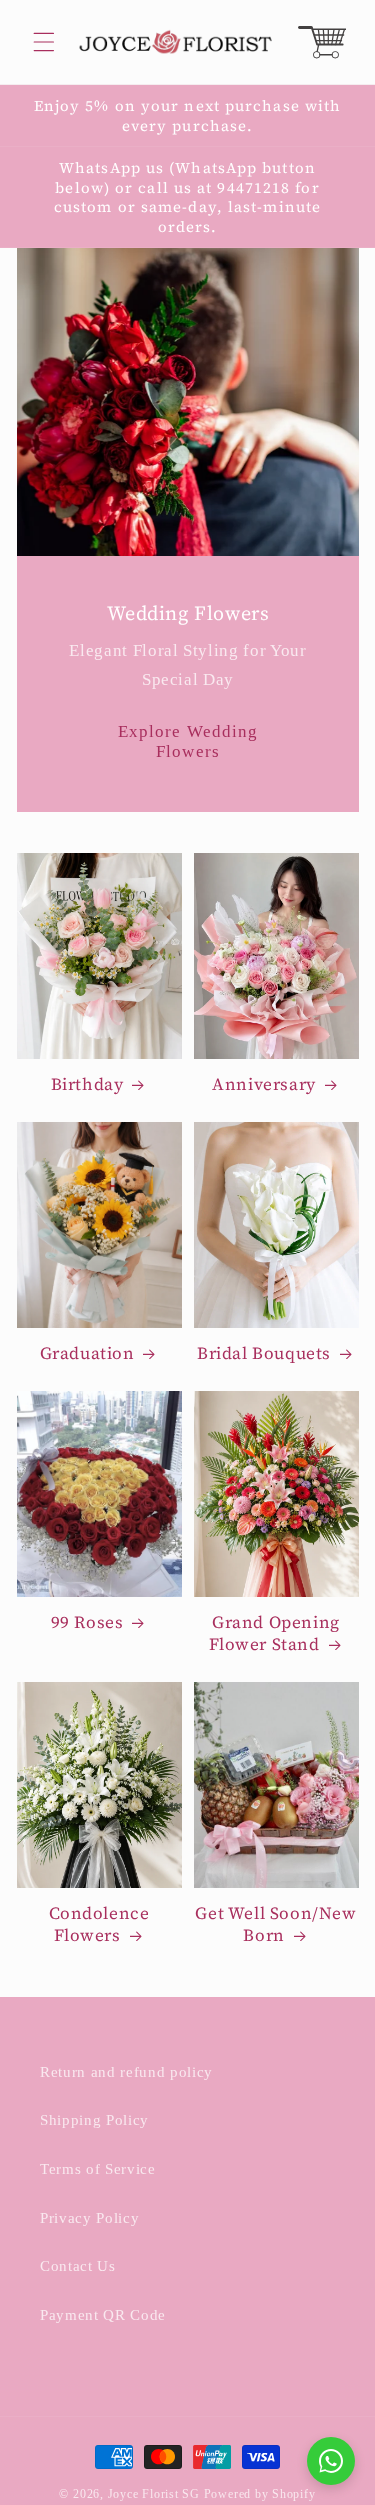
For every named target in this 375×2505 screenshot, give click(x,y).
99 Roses (87, 1622)
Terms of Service (98, 2168)
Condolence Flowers (99, 1924)
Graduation (87, 1353)
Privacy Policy (89, 2217)
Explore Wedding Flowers (187, 742)
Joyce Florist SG (154, 2494)
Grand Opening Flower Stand (274, 1633)
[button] (44, 42)
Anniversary (264, 1084)
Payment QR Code (103, 2314)
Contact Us (78, 2265)
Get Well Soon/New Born (275, 1924)
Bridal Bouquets (264, 1353)
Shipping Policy (94, 2119)
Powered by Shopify (260, 2494)
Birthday (87, 1084)
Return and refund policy (126, 2071)
